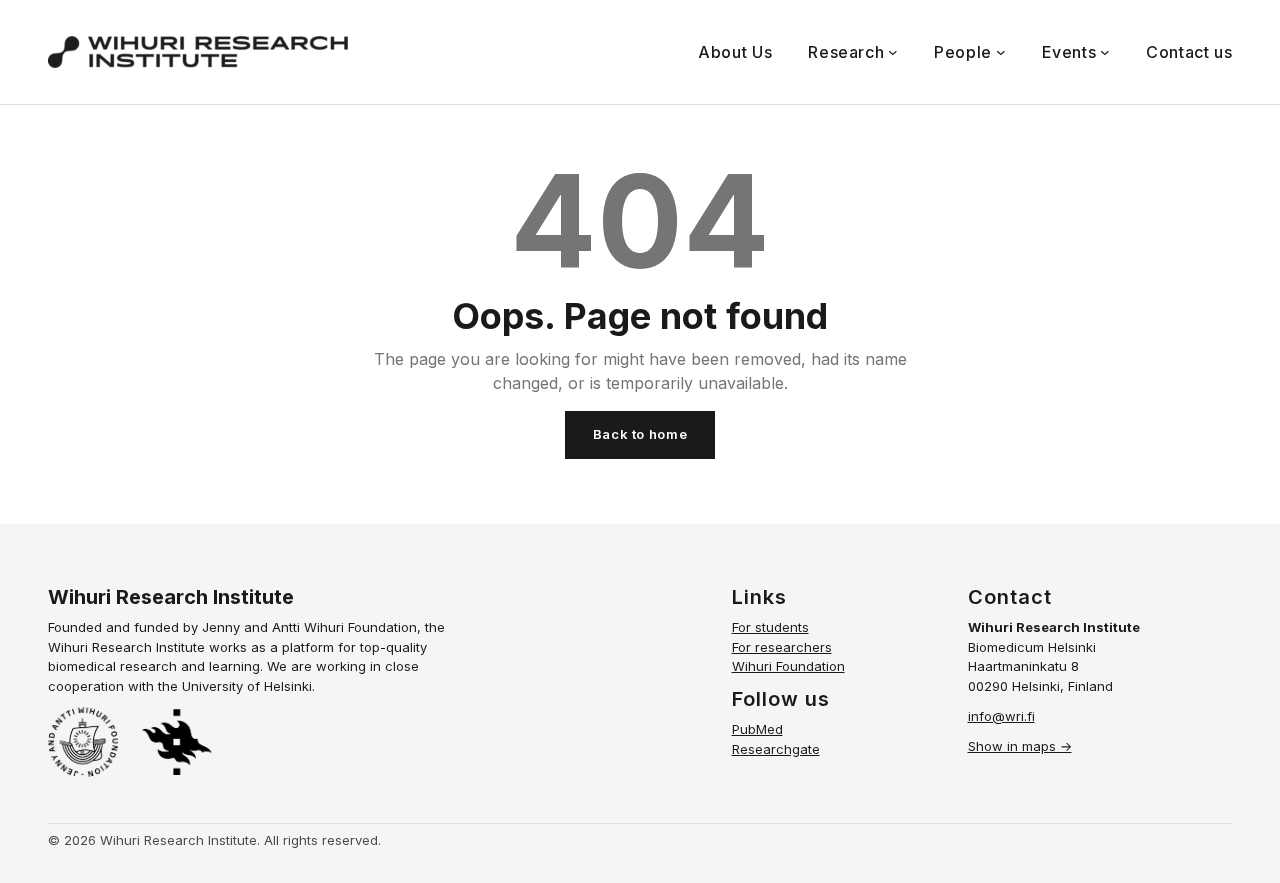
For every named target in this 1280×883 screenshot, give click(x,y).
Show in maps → (1020, 746)
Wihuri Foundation (788, 666)
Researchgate (776, 749)
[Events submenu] (1105, 52)
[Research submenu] (893, 52)
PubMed (757, 729)
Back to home (640, 434)
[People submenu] (1001, 52)
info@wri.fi (1001, 716)
